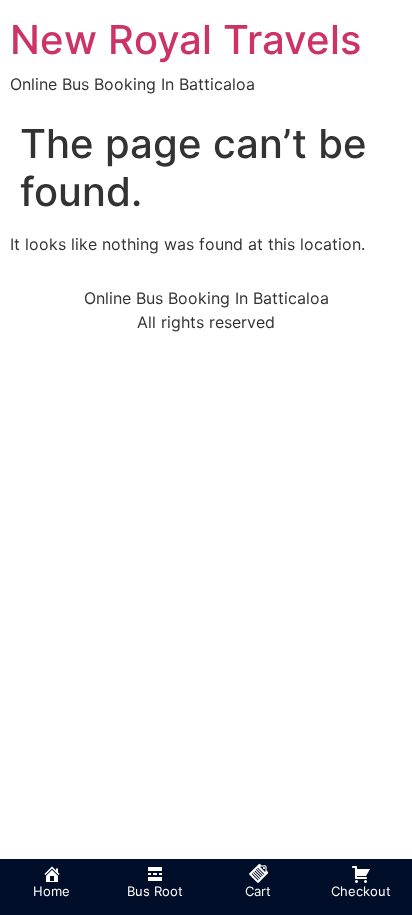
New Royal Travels (185, 39)
